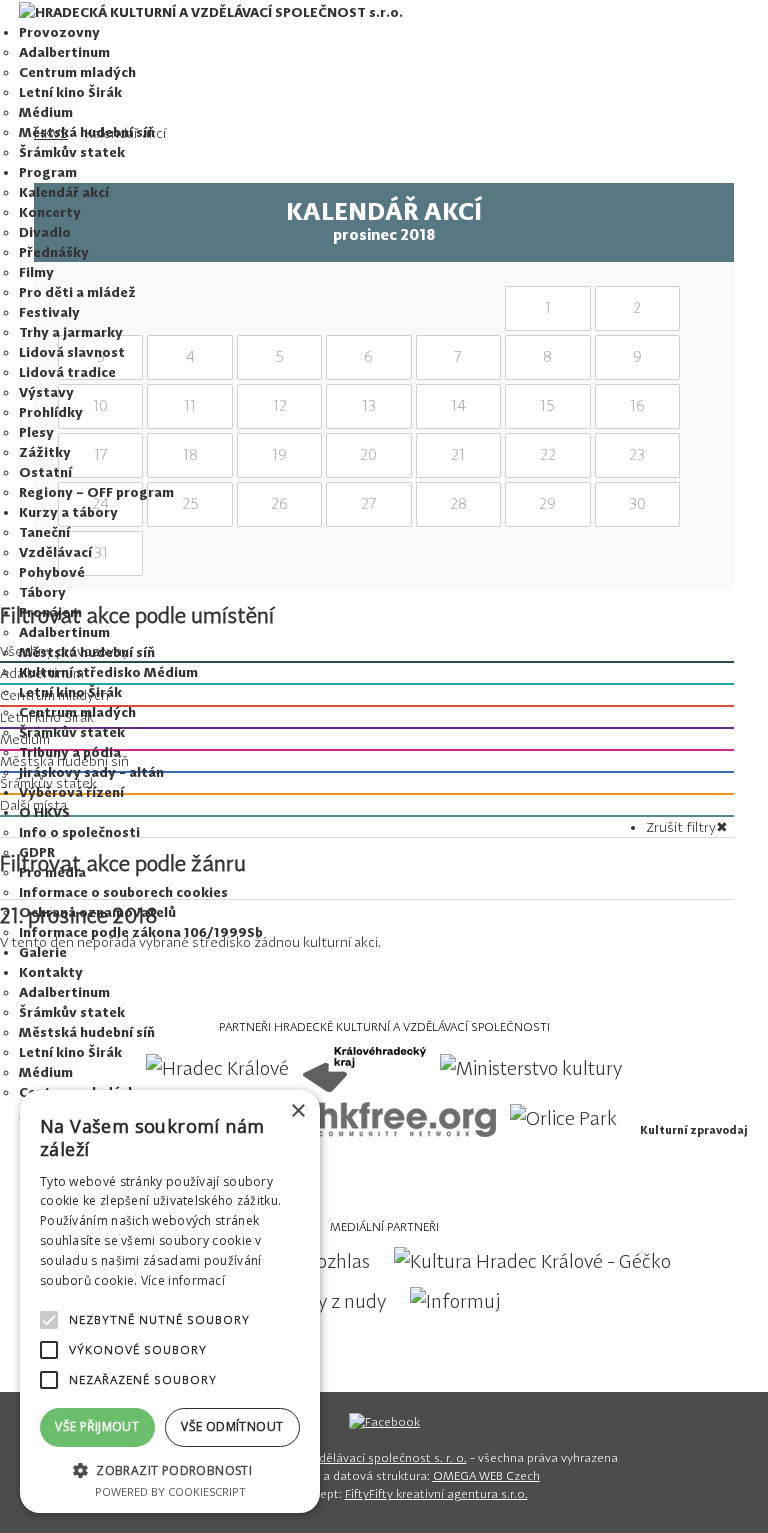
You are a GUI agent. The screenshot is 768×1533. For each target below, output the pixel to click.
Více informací (183, 1280)
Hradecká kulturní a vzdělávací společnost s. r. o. (331, 1457)
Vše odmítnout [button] (232, 1426)
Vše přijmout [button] (97, 1426)
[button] (170, 1469)
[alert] (170, 1301)
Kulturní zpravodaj (693, 1130)
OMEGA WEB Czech (486, 1475)
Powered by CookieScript (170, 1491)
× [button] (297, 1111)
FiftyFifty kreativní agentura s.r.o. (436, 1493)
